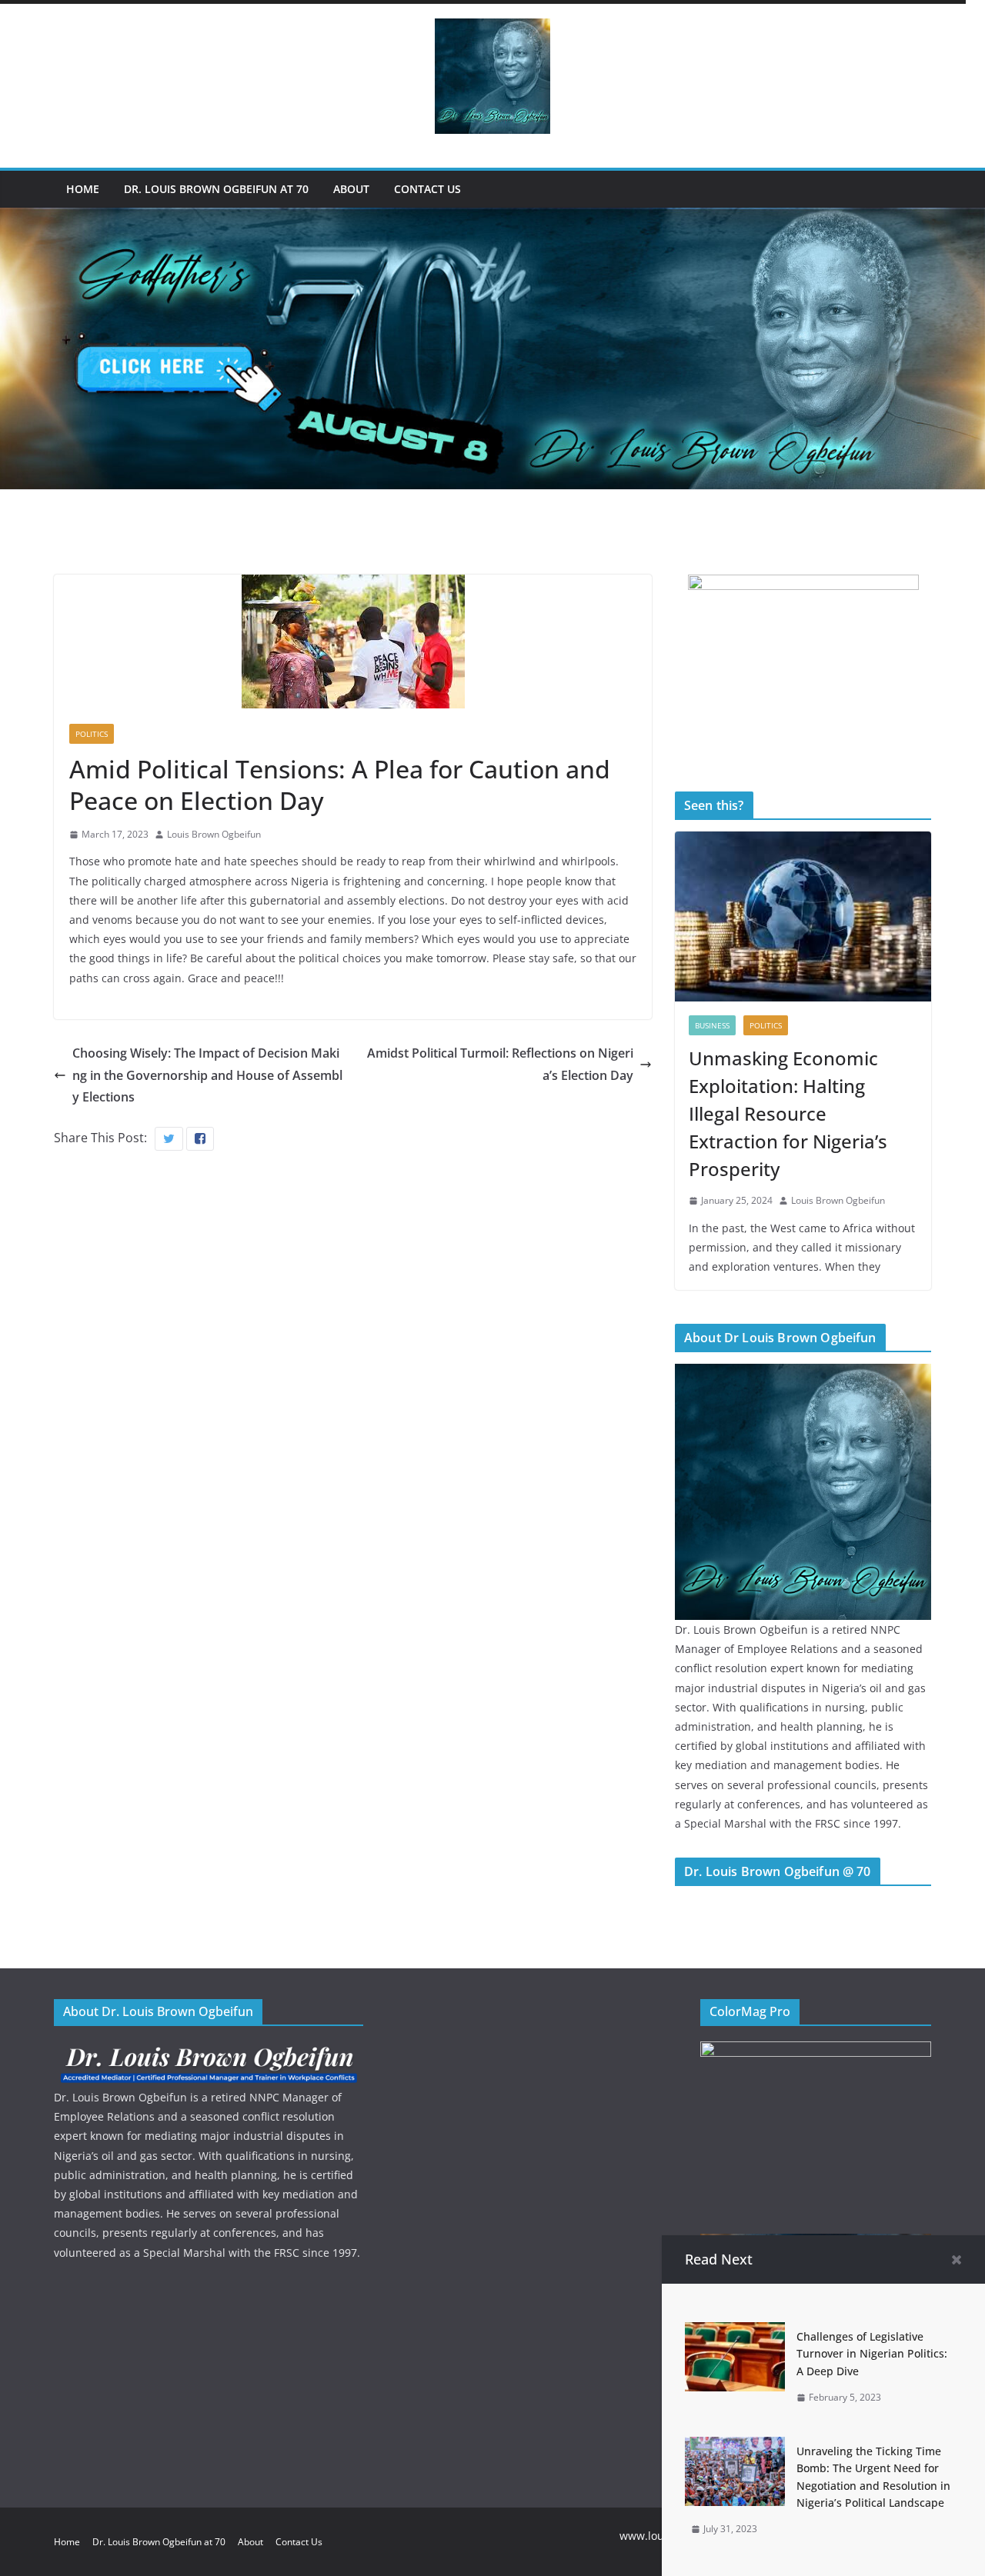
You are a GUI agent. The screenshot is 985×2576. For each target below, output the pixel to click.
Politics (92, 734)
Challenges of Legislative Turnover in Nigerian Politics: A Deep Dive (872, 2354)
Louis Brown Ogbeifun (214, 834)
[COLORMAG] (209, 2051)
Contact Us (427, 189)
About (351, 189)
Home (83, 189)
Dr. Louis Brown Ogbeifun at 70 (216, 189)
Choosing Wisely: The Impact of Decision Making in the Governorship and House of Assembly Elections (207, 1075)
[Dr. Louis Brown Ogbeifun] (803, 1373)
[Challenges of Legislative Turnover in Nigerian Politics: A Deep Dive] (735, 2333)
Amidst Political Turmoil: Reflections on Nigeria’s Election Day (500, 1064)
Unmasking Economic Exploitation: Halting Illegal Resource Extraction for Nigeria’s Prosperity (788, 1113)
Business (712, 1025)
